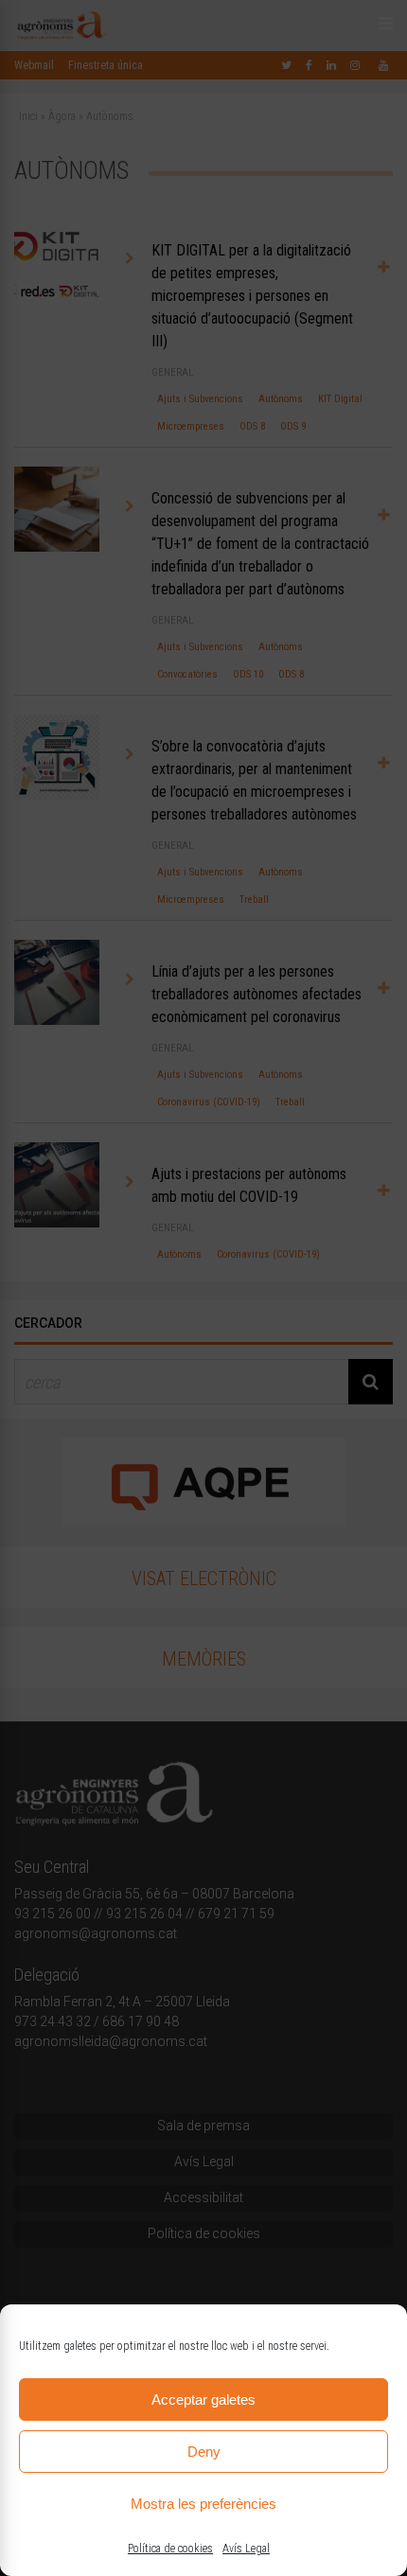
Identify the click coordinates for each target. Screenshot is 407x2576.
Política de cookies (170, 2549)
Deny (204, 2452)
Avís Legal (246, 2549)
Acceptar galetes (203, 2400)
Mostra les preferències (203, 2504)
